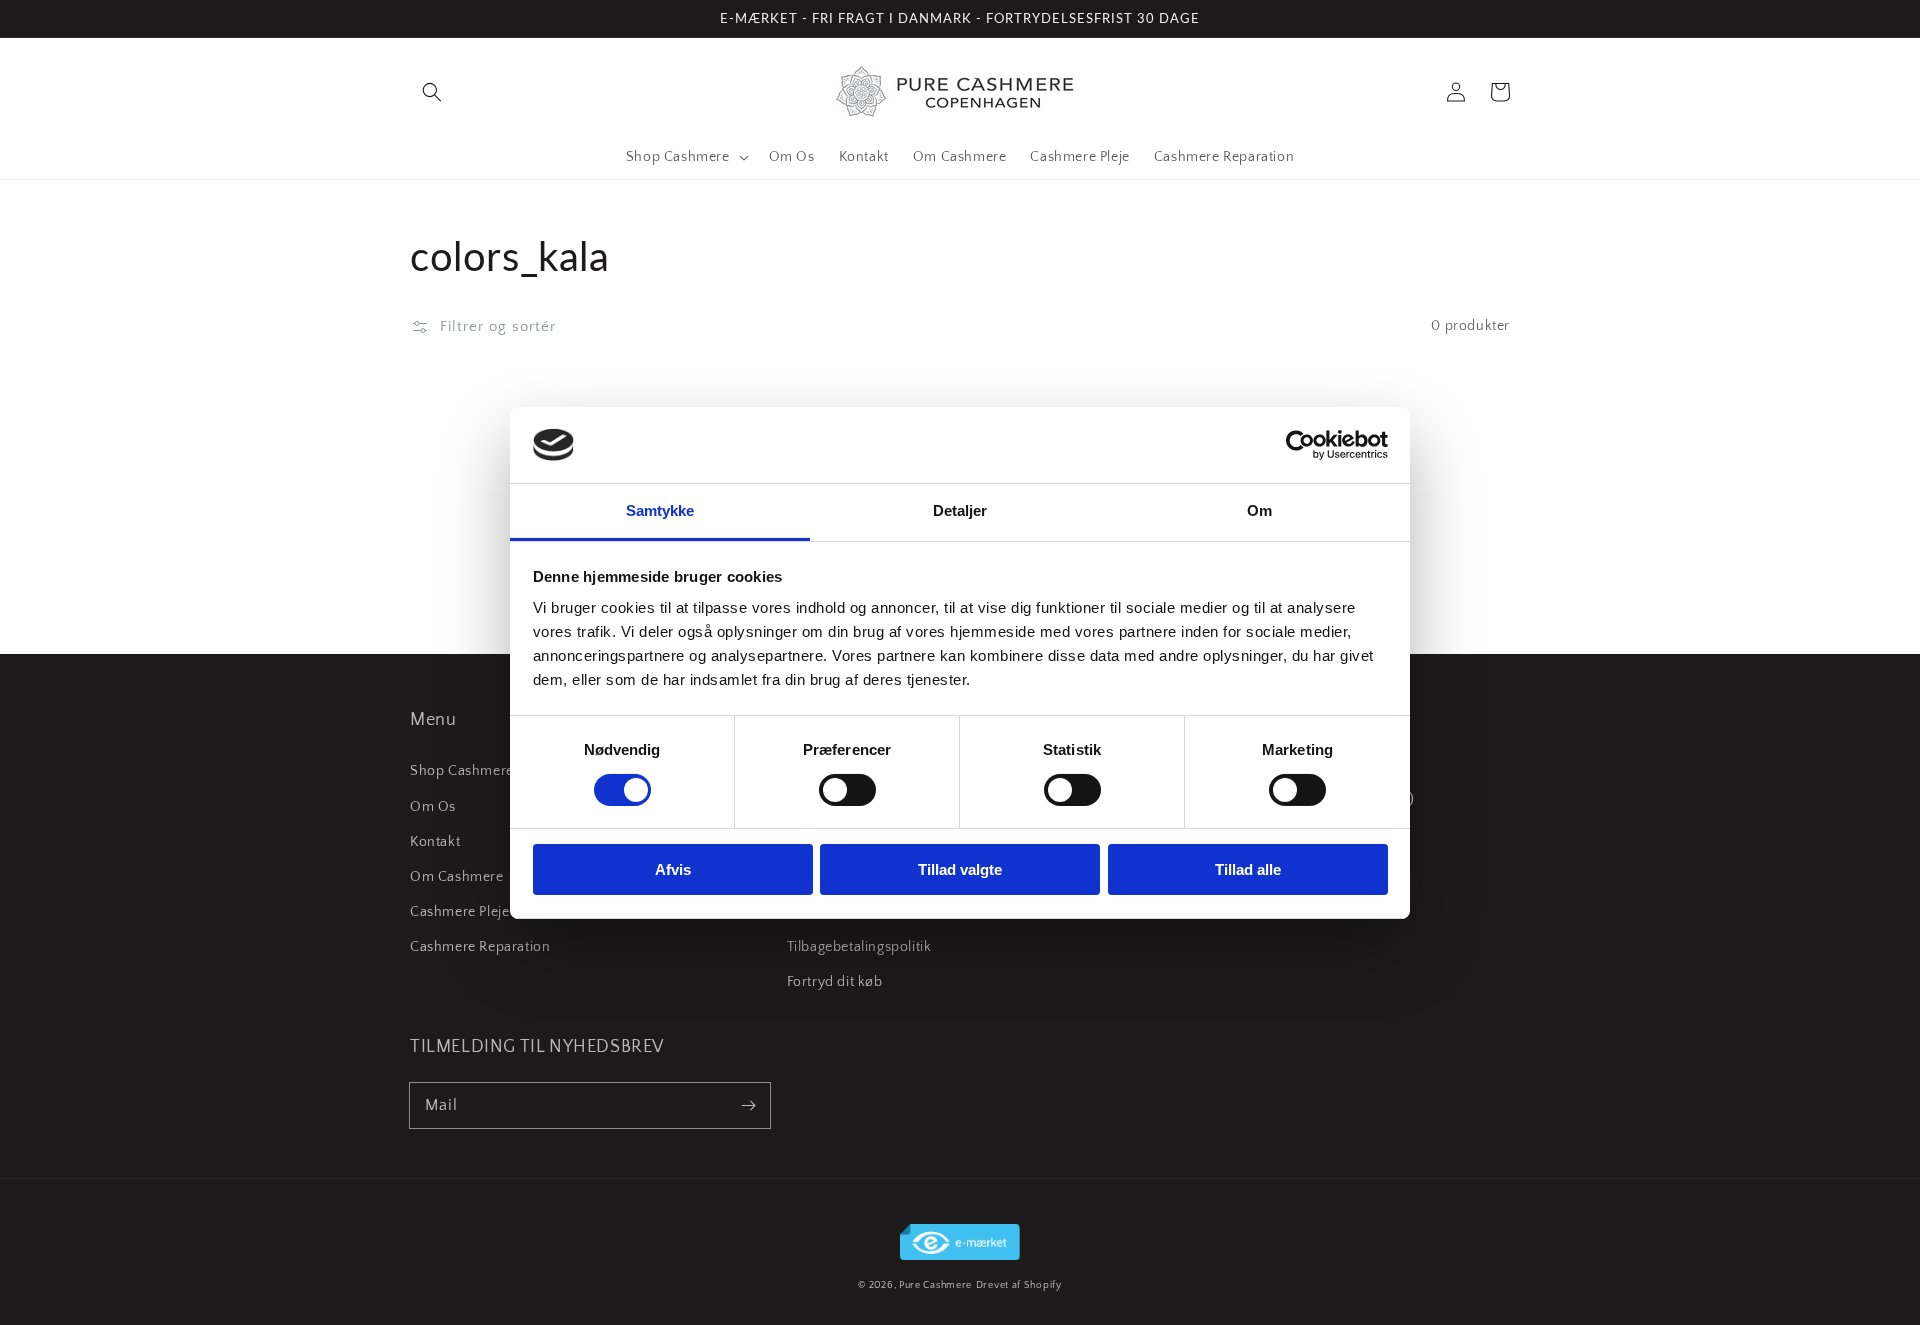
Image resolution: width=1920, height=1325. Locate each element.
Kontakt (435, 842)
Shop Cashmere (462, 771)
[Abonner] (748, 1105)
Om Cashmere (457, 877)
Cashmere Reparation (480, 947)
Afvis (673, 869)
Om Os (433, 807)
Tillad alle (1248, 869)
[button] (432, 92)
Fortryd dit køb (835, 982)
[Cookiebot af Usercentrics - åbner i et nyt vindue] (1300, 445)
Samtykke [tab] (660, 510)
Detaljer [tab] (960, 510)
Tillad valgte (960, 869)
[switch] (847, 790)
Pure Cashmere (935, 1285)
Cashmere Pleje (459, 912)
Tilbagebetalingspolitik (859, 947)
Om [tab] (1259, 510)
